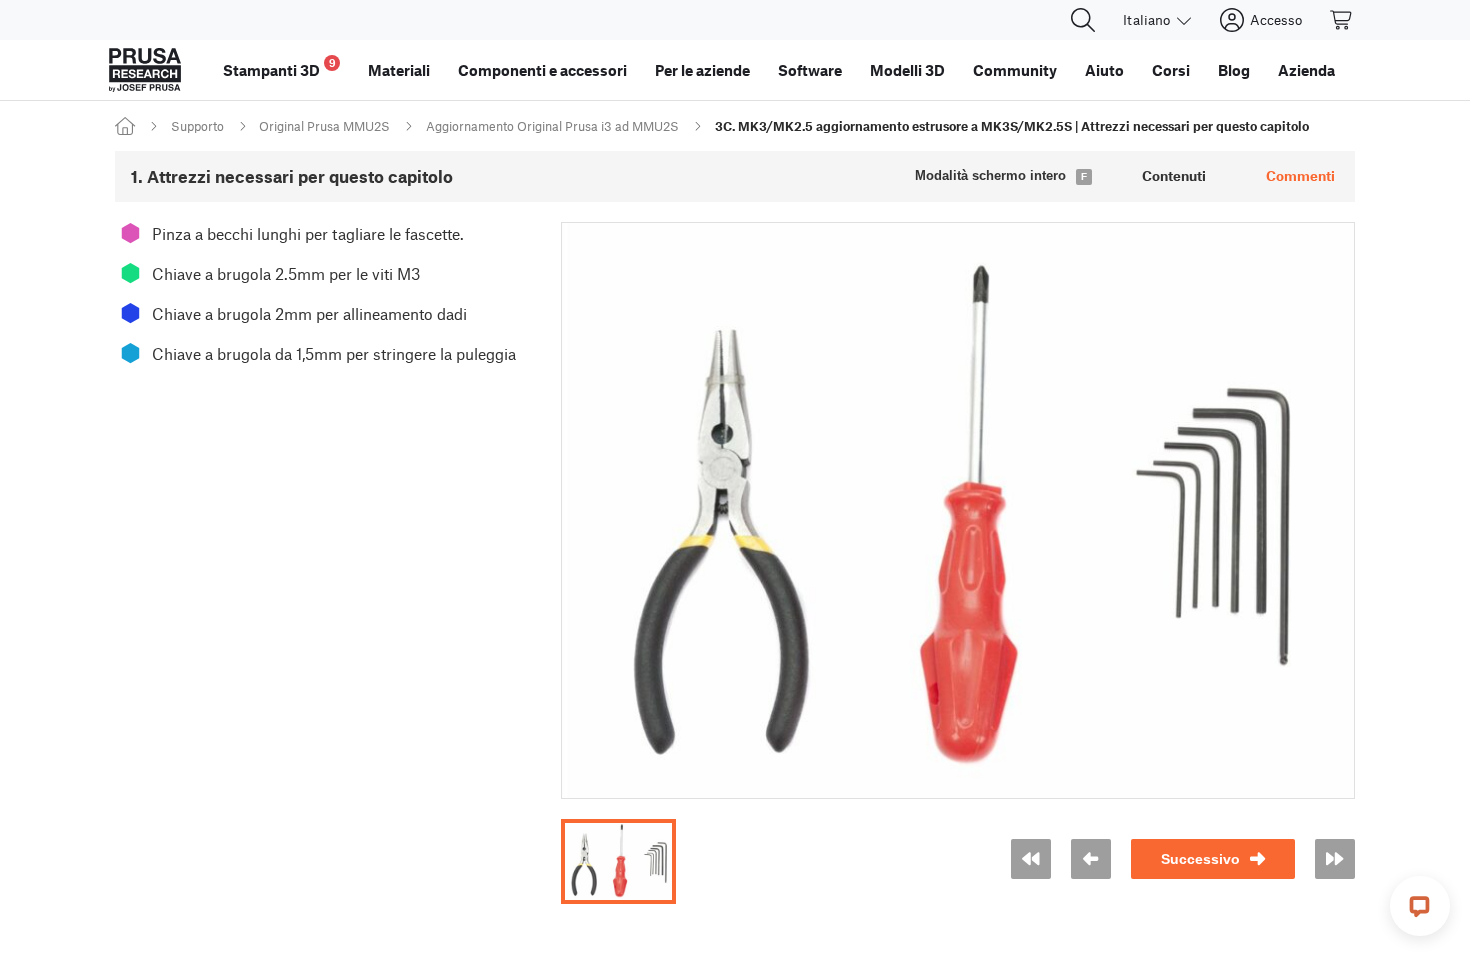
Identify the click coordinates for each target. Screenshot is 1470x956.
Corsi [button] (1171, 70)
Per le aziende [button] (702, 70)
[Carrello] (1342, 20)
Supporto (197, 126)
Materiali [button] (399, 70)
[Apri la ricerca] (1083, 20)
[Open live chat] (1420, 906)
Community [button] (1015, 70)
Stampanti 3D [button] (279, 67)
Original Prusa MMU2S (324, 126)
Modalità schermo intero (990, 175)
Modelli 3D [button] (907, 70)
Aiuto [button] (1104, 70)
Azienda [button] (1306, 70)
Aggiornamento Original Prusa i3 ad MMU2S (552, 126)
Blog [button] (1234, 70)
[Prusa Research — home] (145, 70)
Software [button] (810, 70)
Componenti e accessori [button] (542, 70)
